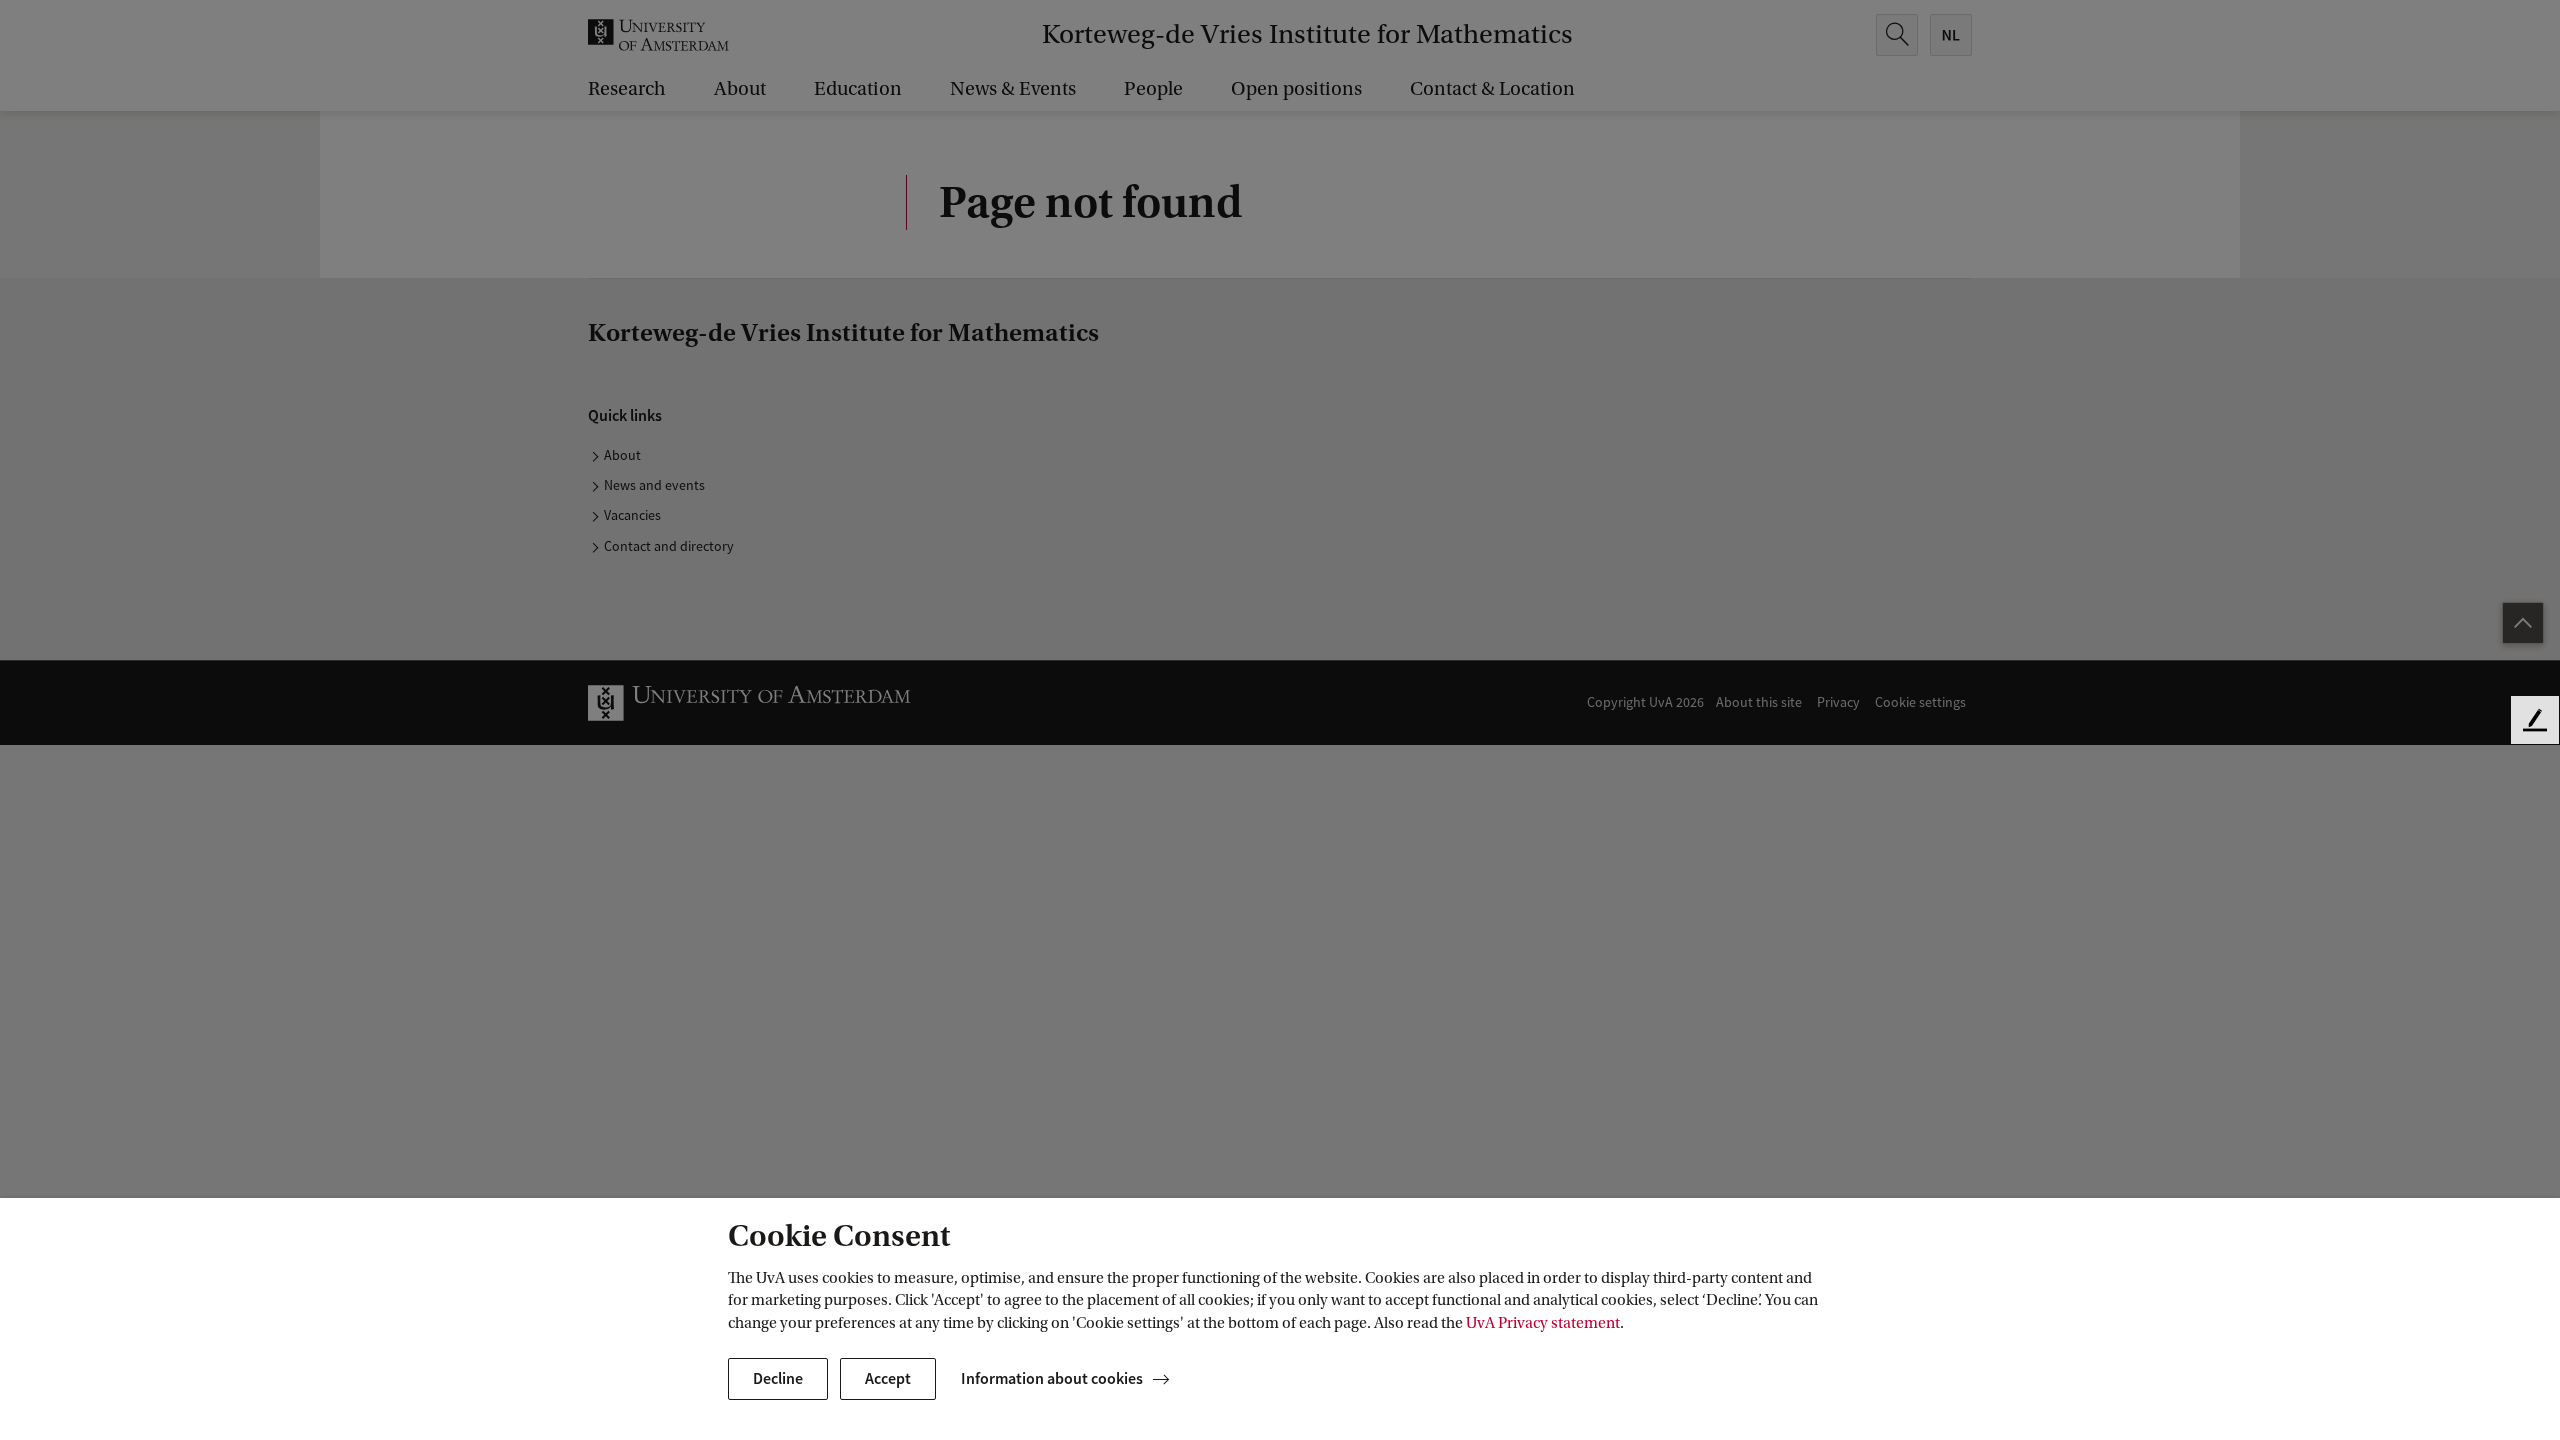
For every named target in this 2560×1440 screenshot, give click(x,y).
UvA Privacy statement (1543, 1323)
